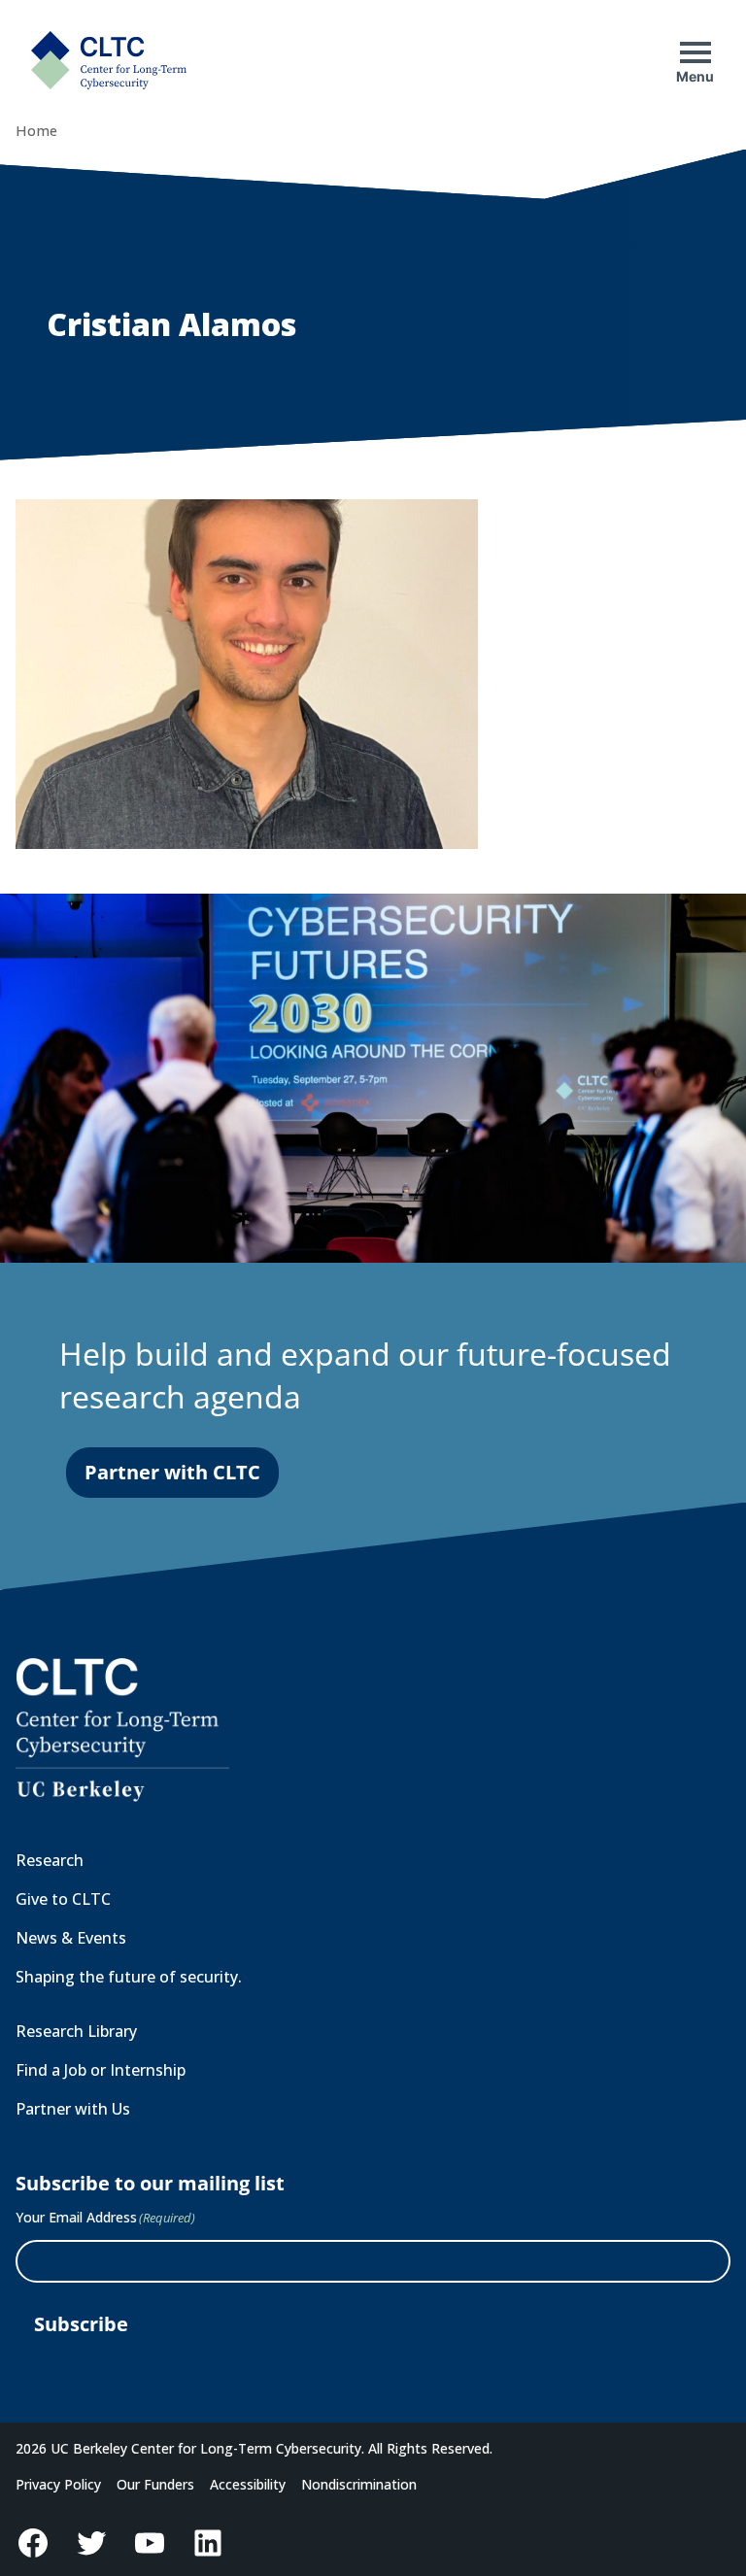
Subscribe (81, 2324)
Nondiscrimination (359, 2484)
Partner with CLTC (172, 1472)
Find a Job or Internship (101, 2070)
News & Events (71, 1938)
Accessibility (248, 2484)
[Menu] (695, 52)
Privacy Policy (58, 2484)
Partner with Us (73, 2109)
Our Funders (155, 2484)
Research (50, 1860)
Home (36, 131)
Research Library (76, 2031)
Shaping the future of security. (129, 1977)
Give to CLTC (63, 1899)
